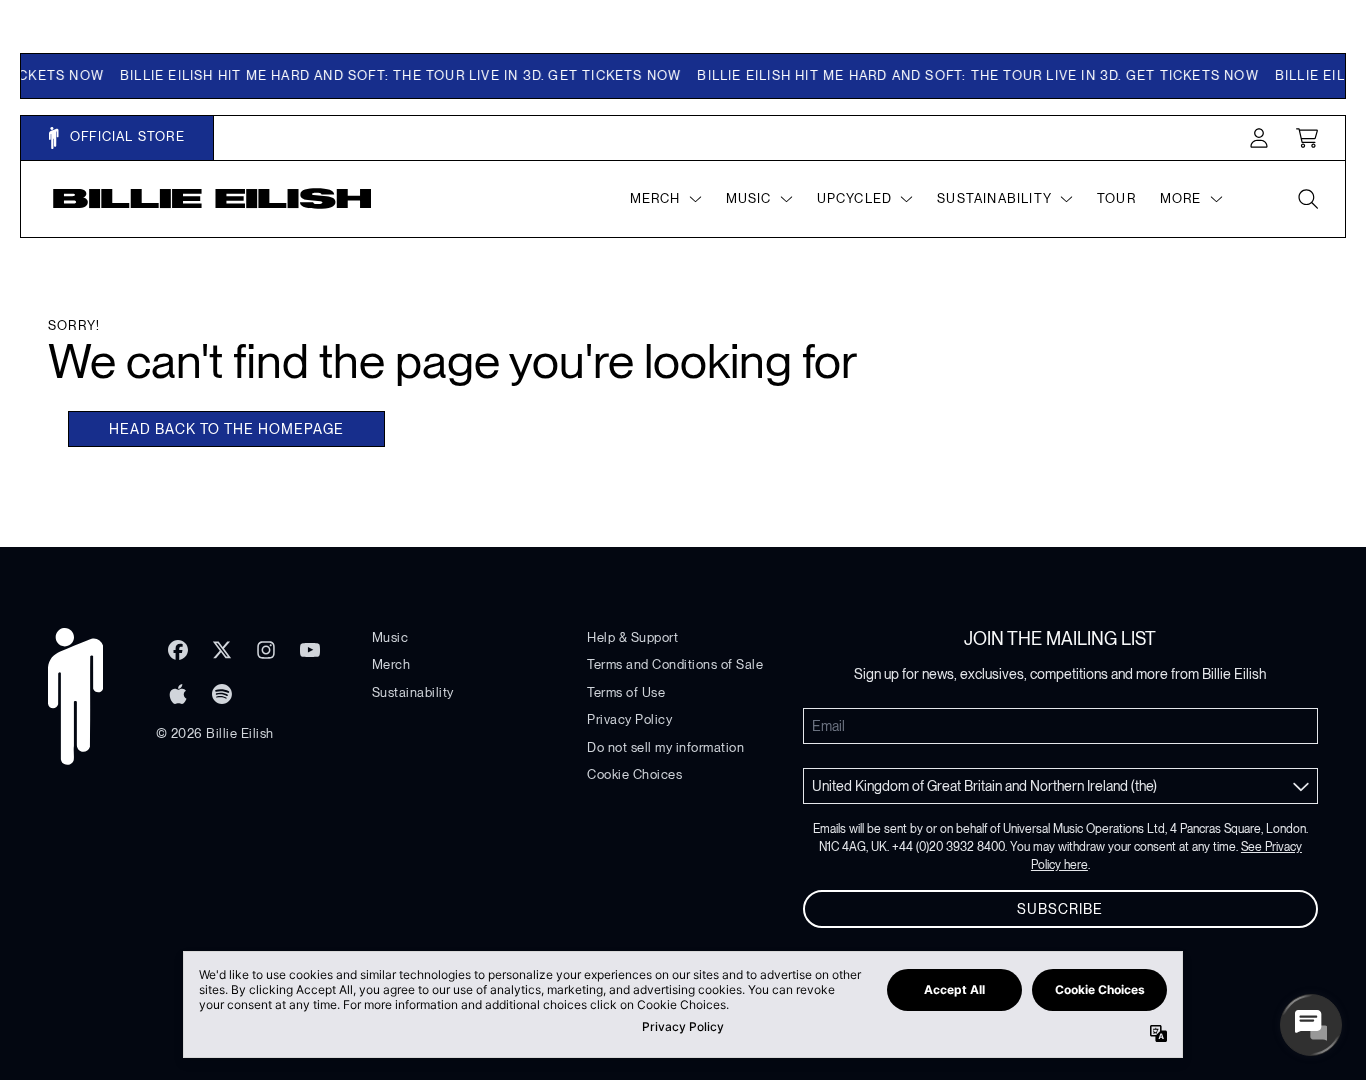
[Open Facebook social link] (178, 650)
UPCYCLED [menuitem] (855, 198)
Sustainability (413, 692)
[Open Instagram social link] (266, 650)
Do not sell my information (665, 747)
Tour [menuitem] (1116, 198)
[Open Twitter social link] (222, 650)
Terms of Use (626, 692)
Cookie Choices (634, 774)
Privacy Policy (629, 719)
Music (390, 637)
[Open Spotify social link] (222, 694)
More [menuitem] (1181, 198)
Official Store (125, 136)
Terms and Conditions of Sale (675, 664)
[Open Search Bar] (1307, 199)
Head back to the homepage (226, 429)
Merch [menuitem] (655, 198)
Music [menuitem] (749, 198)
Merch (391, 664)
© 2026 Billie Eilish (215, 733)
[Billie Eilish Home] (212, 198)
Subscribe (1060, 909)
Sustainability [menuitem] (994, 198)
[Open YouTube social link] (310, 650)
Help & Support (632, 637)
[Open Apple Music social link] (178, 694)
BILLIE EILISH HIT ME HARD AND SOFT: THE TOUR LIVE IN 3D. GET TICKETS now (391, 75)
